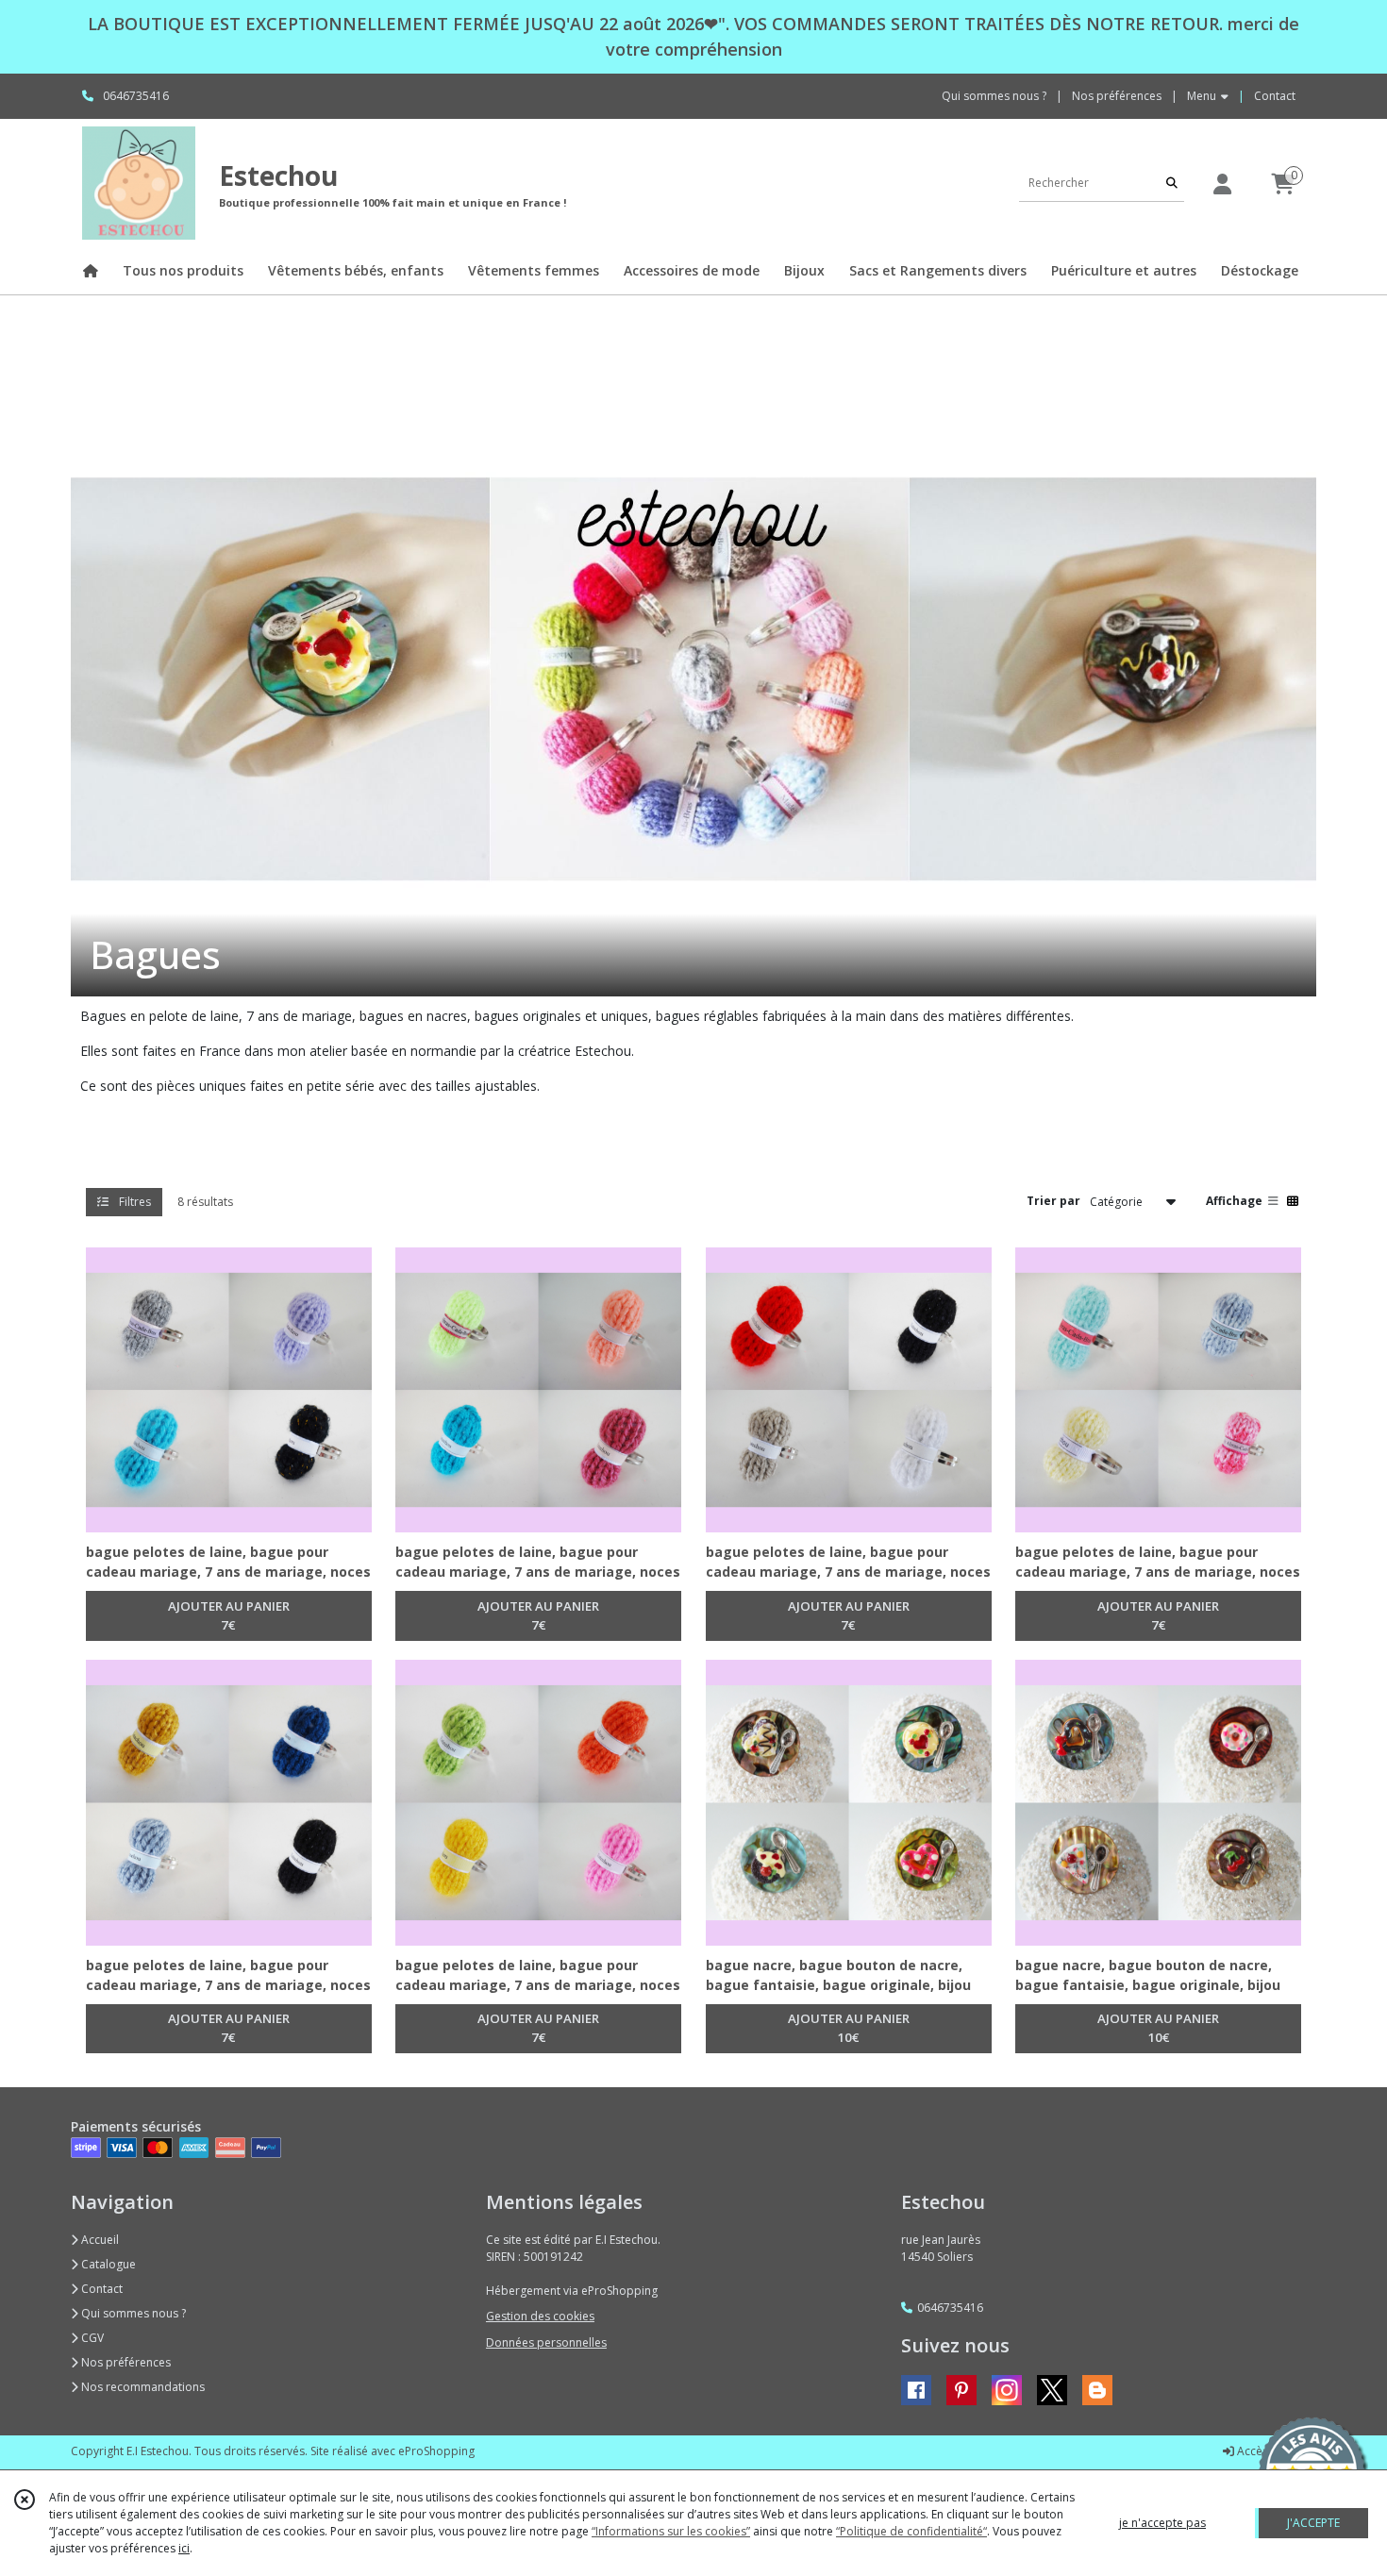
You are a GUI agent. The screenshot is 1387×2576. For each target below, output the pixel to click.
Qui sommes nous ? (132, 2313)
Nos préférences (125, 2362)
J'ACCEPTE (1313, 2523)
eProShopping (436, 2451)
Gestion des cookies (540, 2316)
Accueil (99, 2240)
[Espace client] (1222, 184)
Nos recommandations (142, 2387)
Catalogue (107, 2264)
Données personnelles (546, 2342)
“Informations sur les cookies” (671, 2531)
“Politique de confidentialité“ (911, 2531)
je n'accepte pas (1162, 2523)
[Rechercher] (1172, 183)
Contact (1275, 96)
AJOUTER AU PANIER (229, 1615)
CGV (91, 2338)
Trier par (1053, 1201)
